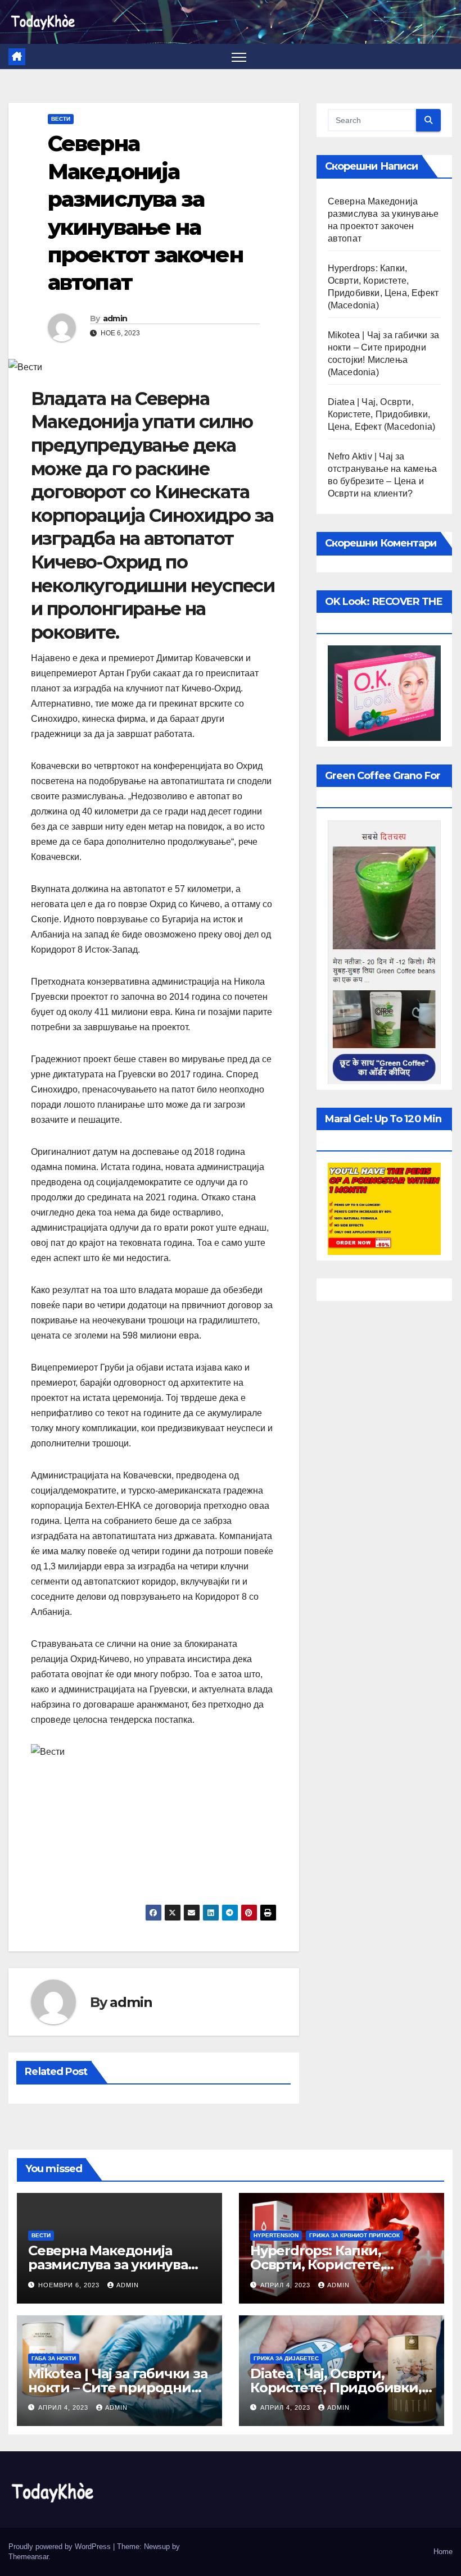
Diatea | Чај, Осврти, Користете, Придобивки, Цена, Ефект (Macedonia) (382, 414)
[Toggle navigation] (239, 56)
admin (115, 318)
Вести (61, 119)
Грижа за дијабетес (286, 2358)
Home (443, 2552)
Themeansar (28, 2557)
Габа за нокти (54, 2358)
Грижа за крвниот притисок (354, 2235)
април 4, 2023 (286, 2285)
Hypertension (276, 2235)
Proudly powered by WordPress (61, 2547)
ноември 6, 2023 (70, 2285)
